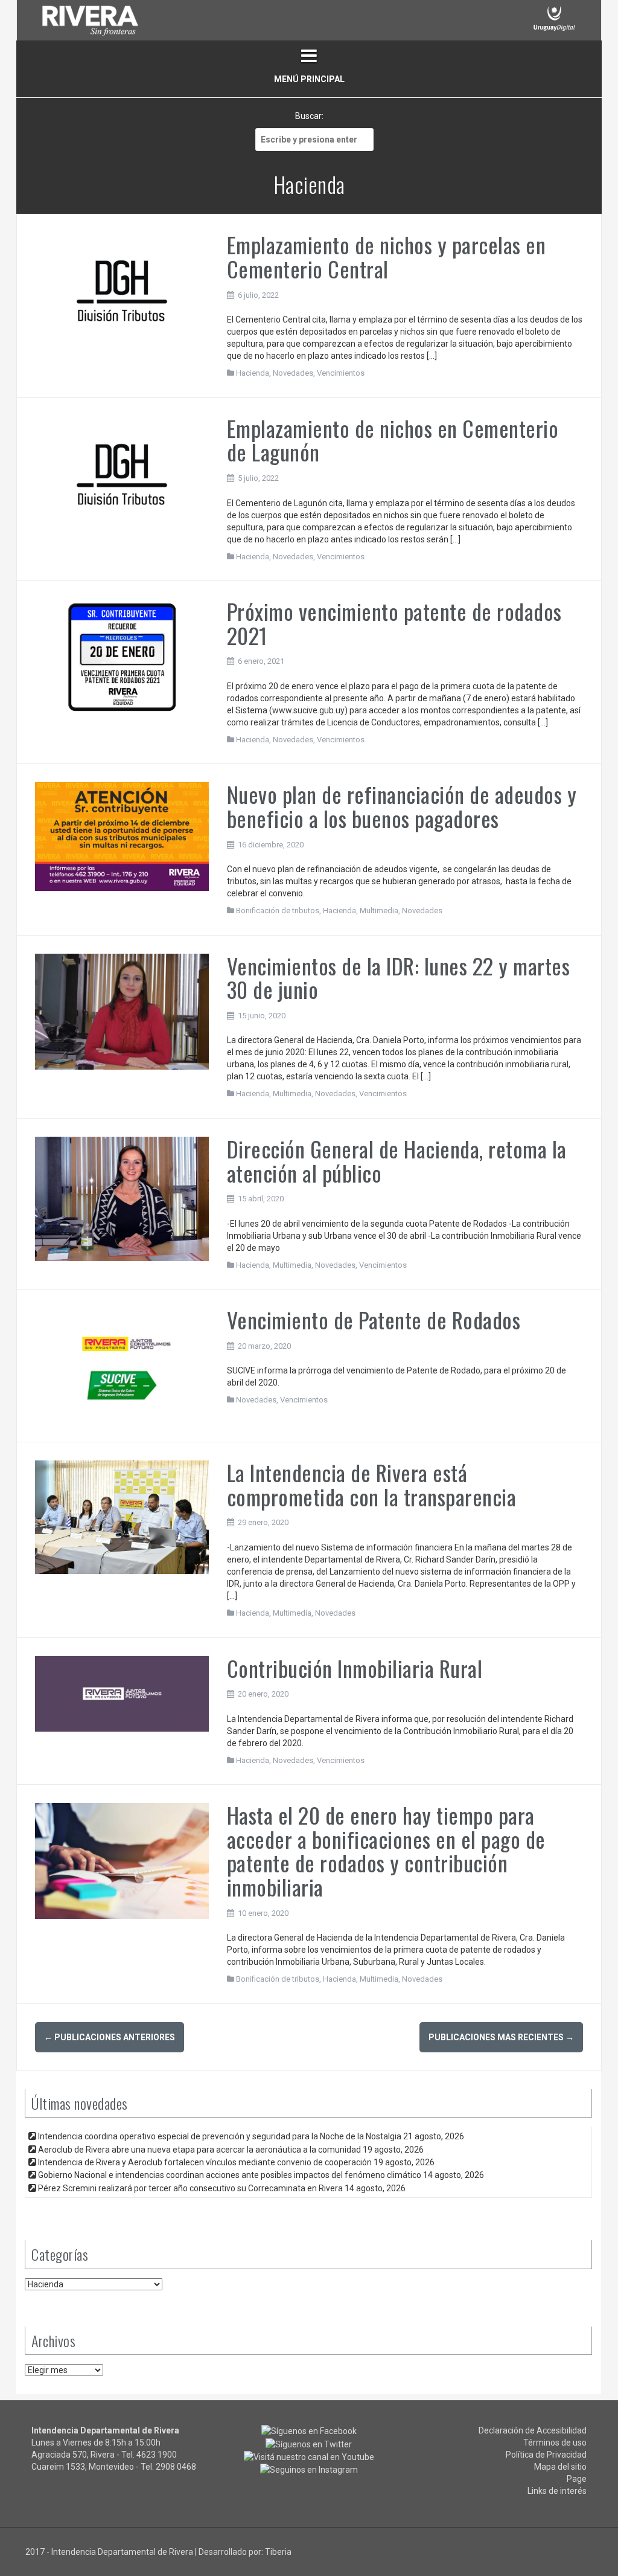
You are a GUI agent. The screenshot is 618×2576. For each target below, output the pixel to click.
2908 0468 (176, 2467)
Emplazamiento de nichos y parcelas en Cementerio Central (387, 256)
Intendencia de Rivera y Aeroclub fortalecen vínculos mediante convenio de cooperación (205, 2162)
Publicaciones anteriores (110, 2037)
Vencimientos (341, 373)
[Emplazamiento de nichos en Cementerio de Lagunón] (122, 473)
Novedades (293, 373)
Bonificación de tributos (278, 911)
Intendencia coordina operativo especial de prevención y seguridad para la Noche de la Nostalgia (220, 2136)
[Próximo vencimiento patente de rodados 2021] (122, 657)
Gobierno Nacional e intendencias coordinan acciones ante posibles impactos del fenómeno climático (230, 2175)
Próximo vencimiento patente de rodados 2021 (394, 623)
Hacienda (253, 373)
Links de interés (557, 2491)
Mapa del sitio (560, 2467)
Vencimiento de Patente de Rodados (374, 1319)
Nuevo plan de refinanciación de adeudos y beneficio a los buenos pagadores (402, 806)
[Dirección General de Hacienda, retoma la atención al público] (122, 1198)
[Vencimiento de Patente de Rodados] (122, 1365)
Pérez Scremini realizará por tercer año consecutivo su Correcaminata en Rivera (190, 2188)
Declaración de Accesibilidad (533, 2430)
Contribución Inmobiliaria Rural (355, 1668)
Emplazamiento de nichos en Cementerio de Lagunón (393, 440)
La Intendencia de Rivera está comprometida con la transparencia (372, 1484)
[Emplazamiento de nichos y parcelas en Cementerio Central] (122, 290)
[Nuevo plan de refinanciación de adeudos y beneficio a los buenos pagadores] (122, 836)
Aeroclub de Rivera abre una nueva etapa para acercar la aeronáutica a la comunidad (199, 2150)
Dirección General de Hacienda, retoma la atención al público (397, 1161)
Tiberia (278, 2552)
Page (577, 2479)
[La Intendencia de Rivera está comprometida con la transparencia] (122, 1517)
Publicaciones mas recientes (501, 2037)
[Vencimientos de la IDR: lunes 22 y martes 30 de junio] (122, 1010)
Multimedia (379, 911)
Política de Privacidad (546, 2455)
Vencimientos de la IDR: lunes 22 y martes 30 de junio (399, 978)
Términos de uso (555, 2443)
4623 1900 (157, 2455)
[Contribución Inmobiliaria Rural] (122, 1693)
